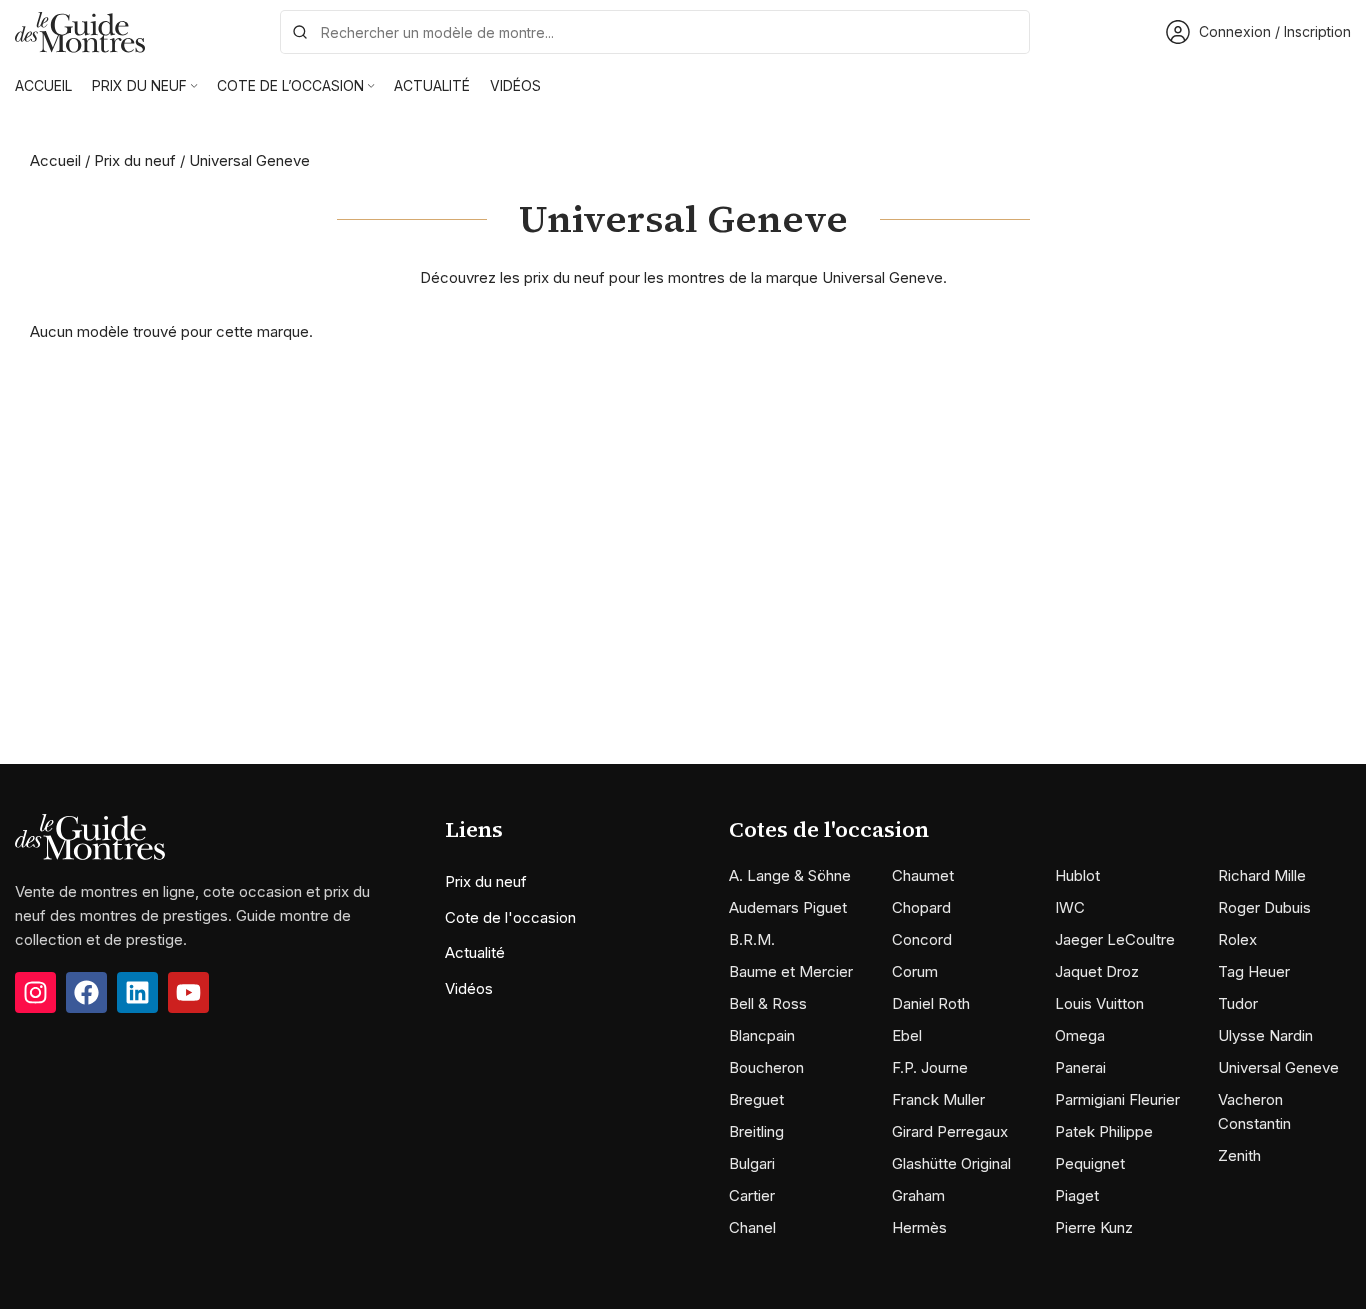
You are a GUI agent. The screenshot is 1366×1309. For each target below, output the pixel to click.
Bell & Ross (768, 1003)
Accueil (55, 160)
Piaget (1077, 1195)
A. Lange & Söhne (790, 875)
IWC (1070, 907)
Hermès (919, 1227)
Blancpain (762, 1035)
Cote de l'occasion (510, 917)
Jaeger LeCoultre (1115, 939)
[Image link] (90, 835)
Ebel (907, 1035)
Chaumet (923, 875)
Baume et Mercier (791, 971)
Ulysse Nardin (1265, 1035)
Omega (1080, 1035)
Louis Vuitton (1099, 1003)
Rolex (1237, 939)
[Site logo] (80, 30)
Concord (922, 939)
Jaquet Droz (1097, 971)
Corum (915, 971)
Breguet (756, 1099)
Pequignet (1090, 1163)
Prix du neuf (135, 160)
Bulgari (752, 1163)
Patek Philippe (1104, 1131)
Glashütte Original (951, 1163)
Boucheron (766, 1067)
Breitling (756, 1131)
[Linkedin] (137, 992)
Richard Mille (1262, 875)
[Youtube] (188, 992)
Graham (918, 1195)
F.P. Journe (930, 1067)
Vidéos (469, 988)
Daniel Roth (931, 1003)
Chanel (752, 1227)
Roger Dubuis (1264, 907)
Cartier (752, 1195)
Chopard (921, 907)
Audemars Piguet (788, 907)
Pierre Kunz (1094, 1227)
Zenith (1239, 1155)
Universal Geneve (1278, 1067)
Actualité (475, 952)
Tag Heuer (1254, 971)
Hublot (1077, 875)
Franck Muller (938, 1099)
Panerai (1080, 1067)
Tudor (1238, 1003)
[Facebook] (86, 992)
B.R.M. (752, 939)
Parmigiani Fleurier (1117, 1099)
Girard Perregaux (950, 1131)
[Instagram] (35, 992)
